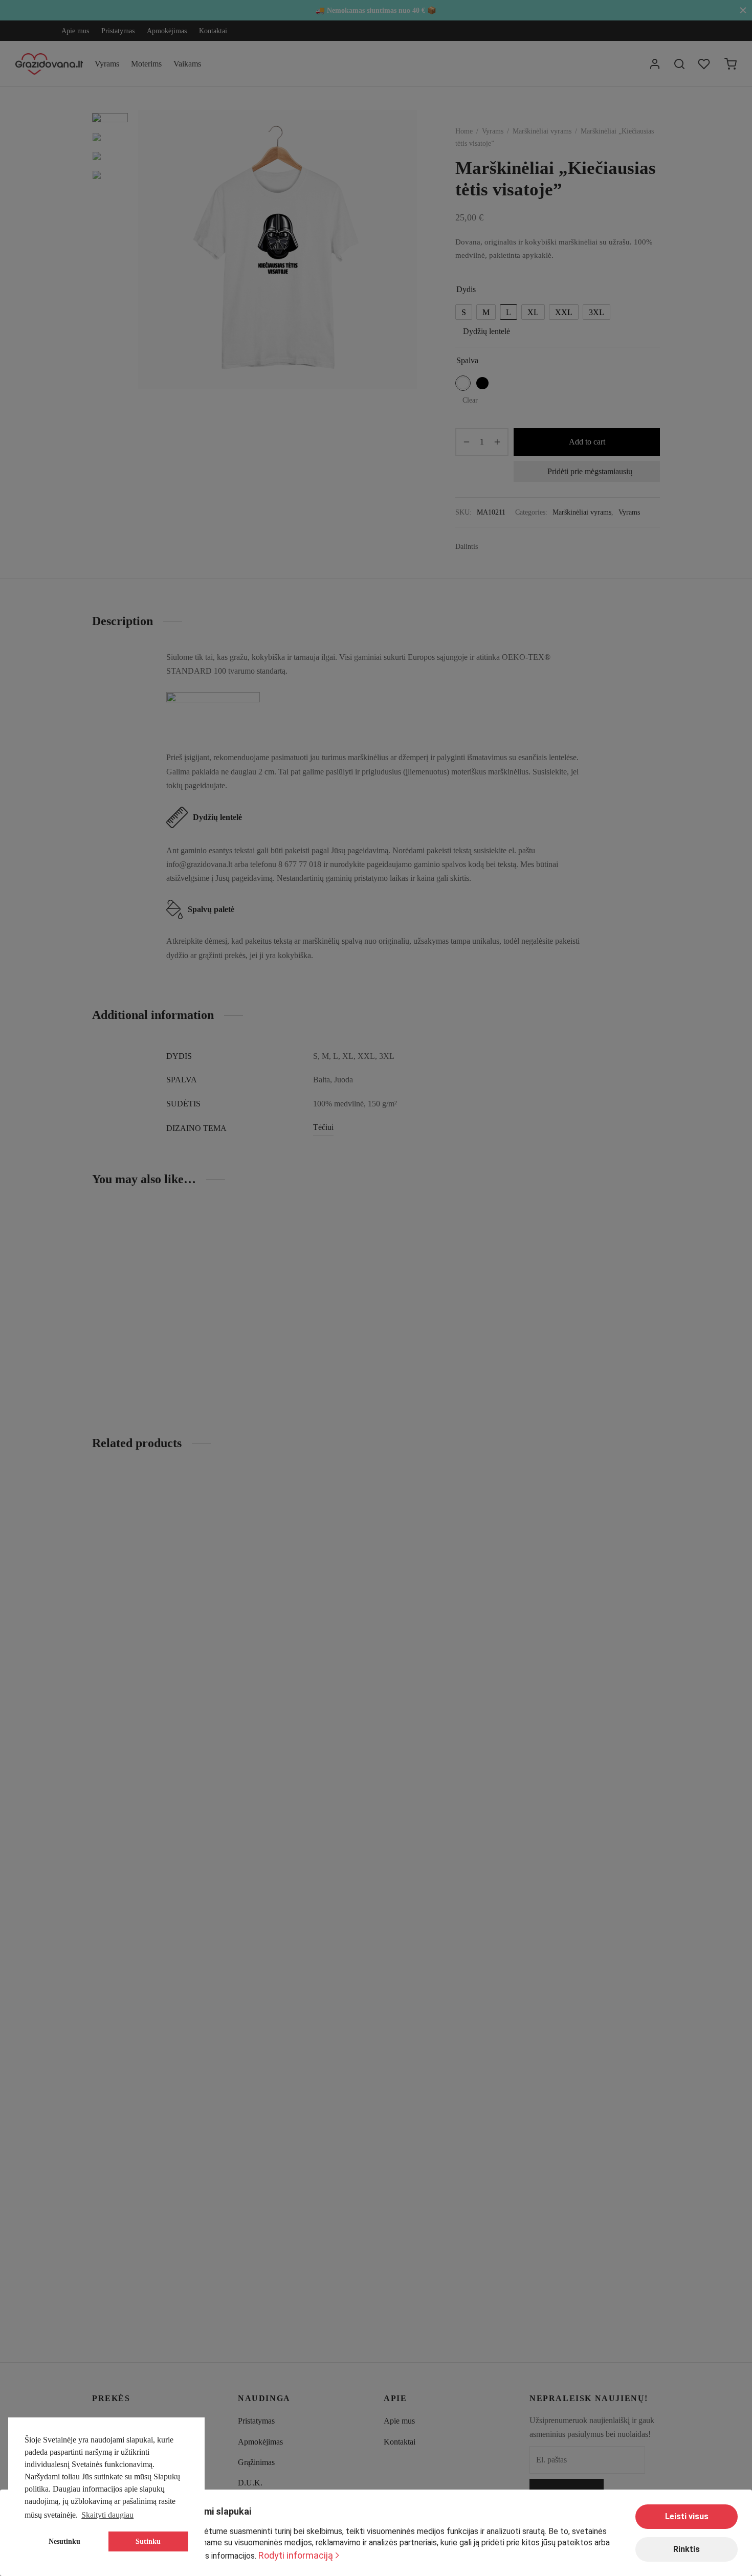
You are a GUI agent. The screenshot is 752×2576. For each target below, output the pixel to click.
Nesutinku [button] (64, 2541)
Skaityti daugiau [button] (107, 2515)
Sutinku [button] (148, 2541)
